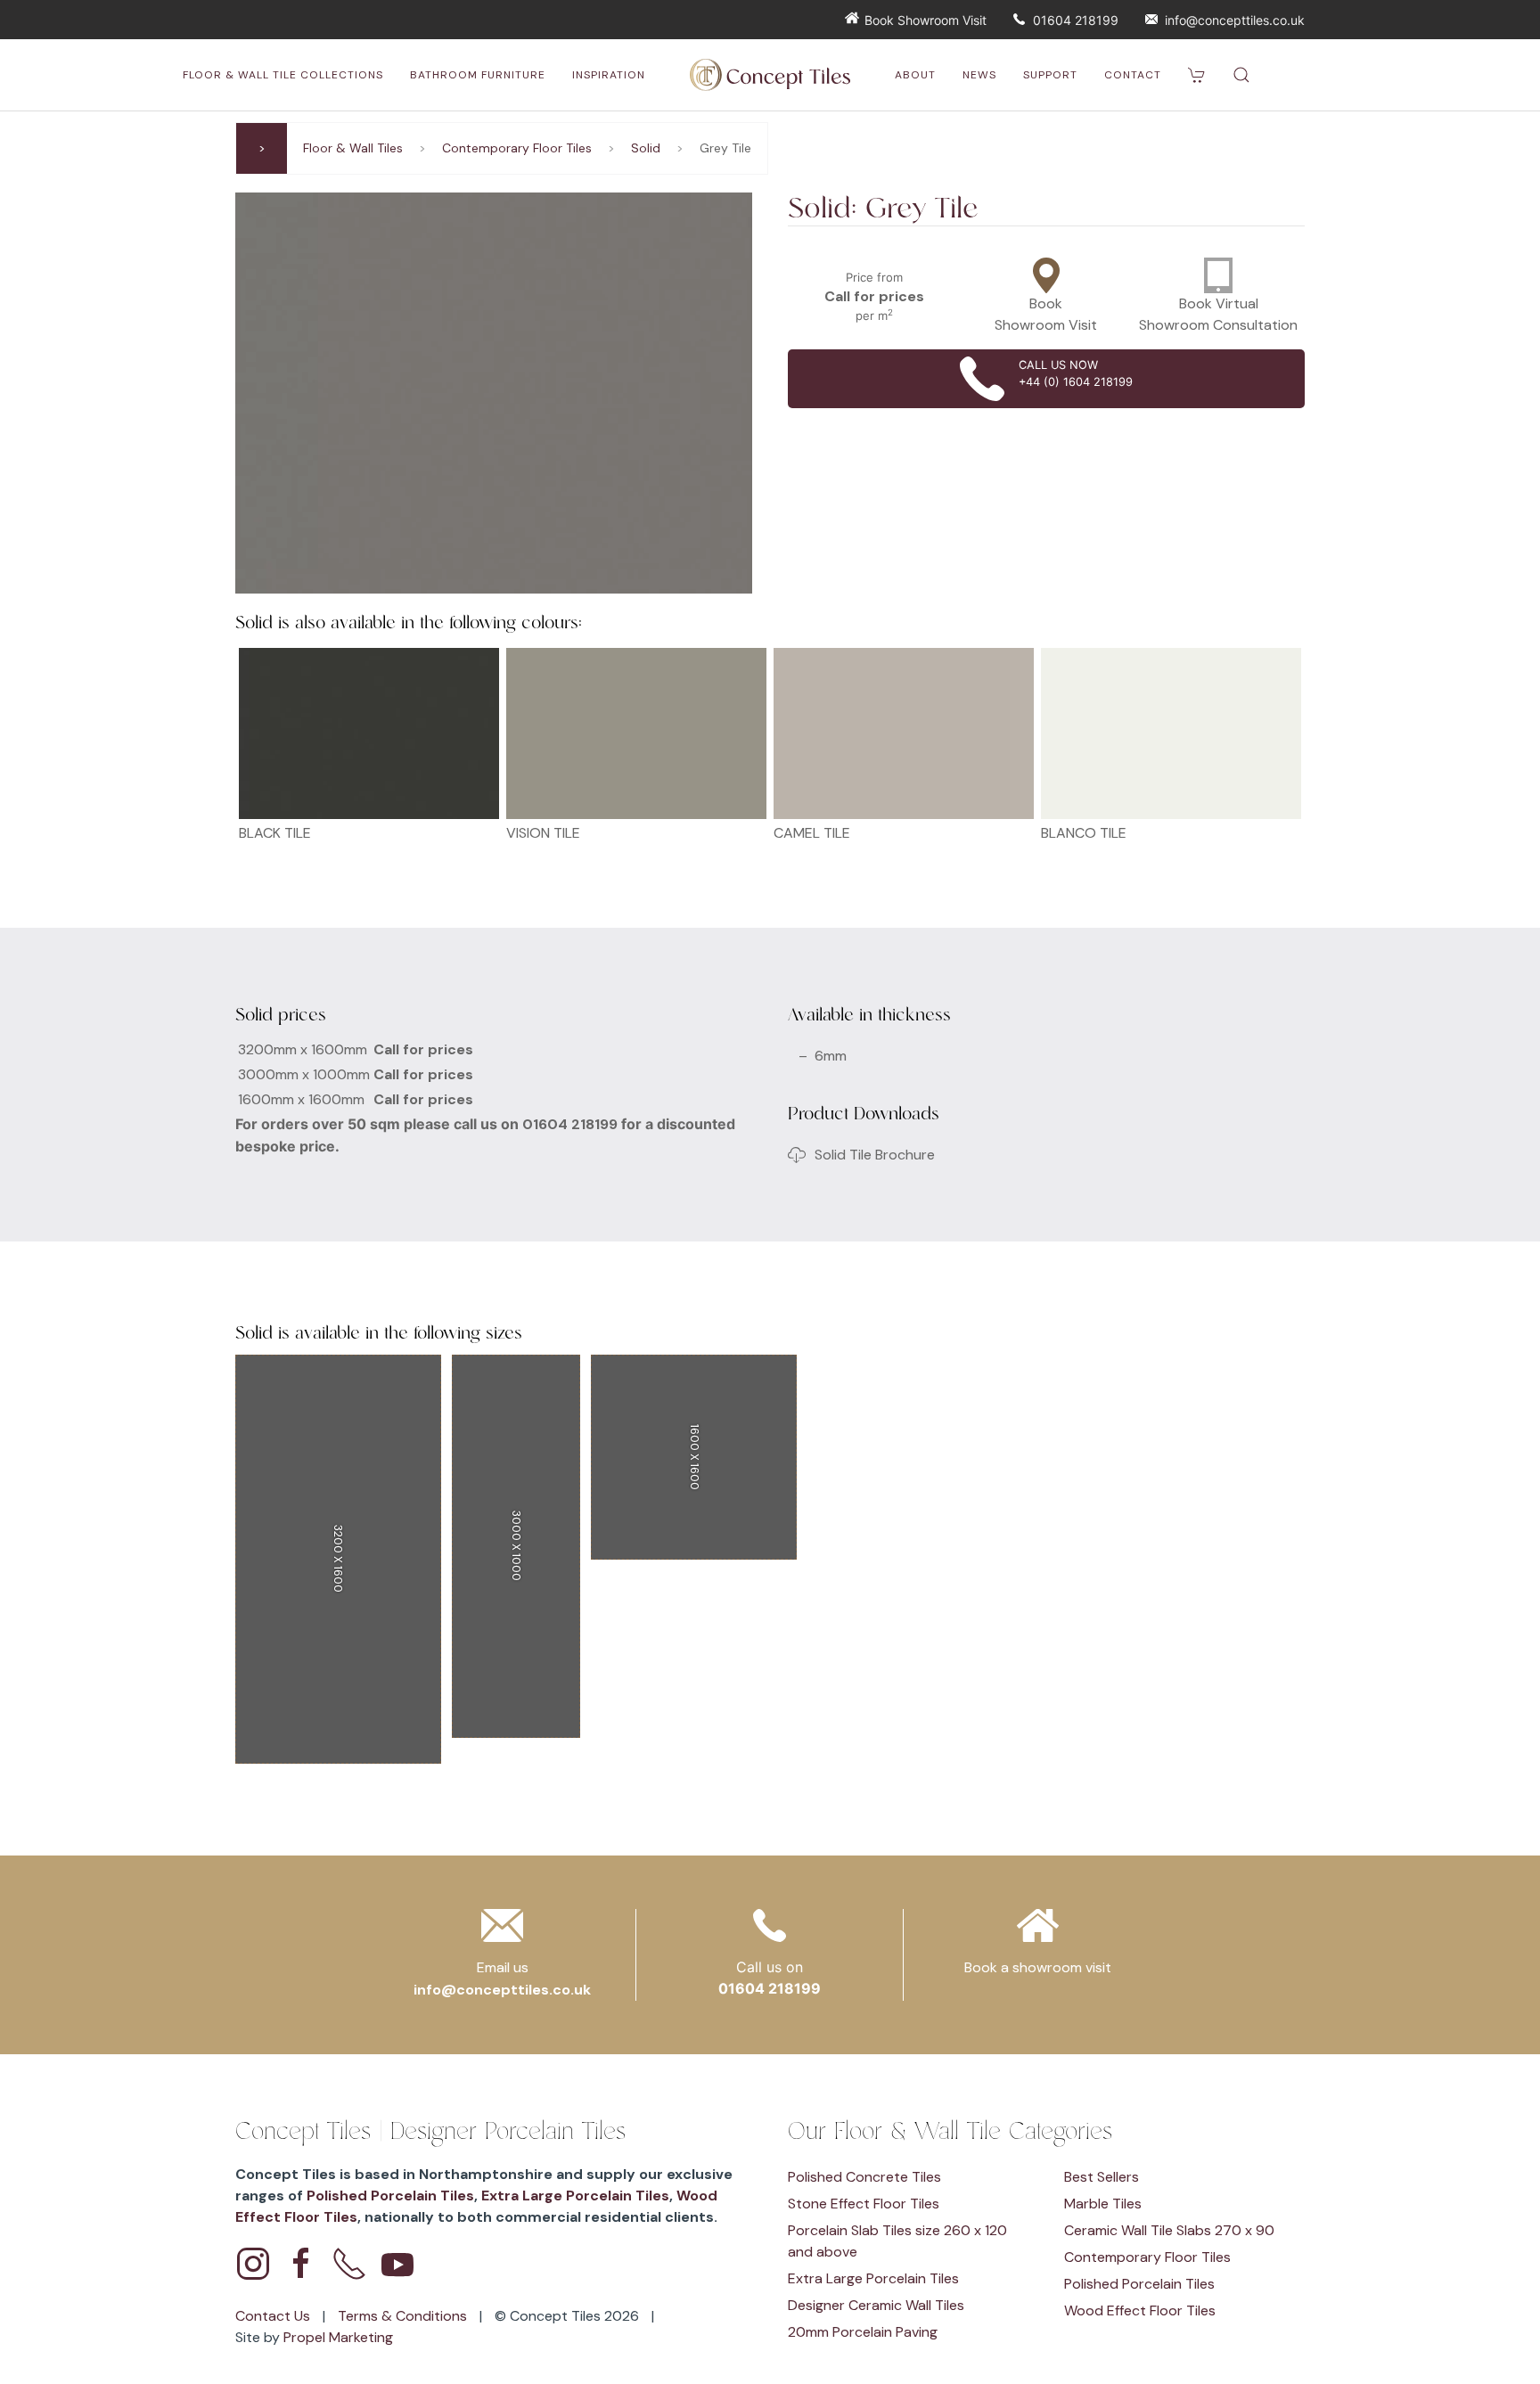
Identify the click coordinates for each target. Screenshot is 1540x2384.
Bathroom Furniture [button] (478, 75)
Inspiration (609, 75)
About (915, 75)
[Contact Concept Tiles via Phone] (349, 2264)
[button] (1241, 75)
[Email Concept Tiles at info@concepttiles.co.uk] (502, 1931)
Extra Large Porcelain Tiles (575, 2196)
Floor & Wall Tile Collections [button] (283, 75)
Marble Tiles (1103, 2204)
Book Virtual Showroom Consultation (1218, 314)
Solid (646, 148)
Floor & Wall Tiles (353, 148)
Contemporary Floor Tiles (517, 148)
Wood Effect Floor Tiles (1140, 2310)
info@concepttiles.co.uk (1235, 20)
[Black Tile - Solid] (369, 733)
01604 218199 (1076, 20)
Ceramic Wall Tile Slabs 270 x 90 (1169, 2230)
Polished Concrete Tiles (864, 2177)
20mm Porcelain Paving (863, 2332)
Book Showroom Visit (926, 20)
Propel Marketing (338, 2337)
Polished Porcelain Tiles (390, 2196)
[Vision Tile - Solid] (636, 733)
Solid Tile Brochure (875, 1155)
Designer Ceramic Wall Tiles (876, 2305)
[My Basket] (1197, 75)
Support (1050, 75)
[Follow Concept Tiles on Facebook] (301, 2264)
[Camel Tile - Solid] (904, 733)
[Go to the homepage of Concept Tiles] (770, 75)
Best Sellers (1102, 2177)
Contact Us (274, 2316)
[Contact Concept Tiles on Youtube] (397, 2264)
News (979, 75)
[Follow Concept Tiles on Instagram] (253, 2264)
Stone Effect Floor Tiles (864, 2204)
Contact (1133, 75)
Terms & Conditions (404, 2316)
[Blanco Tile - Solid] (1171, 733)
